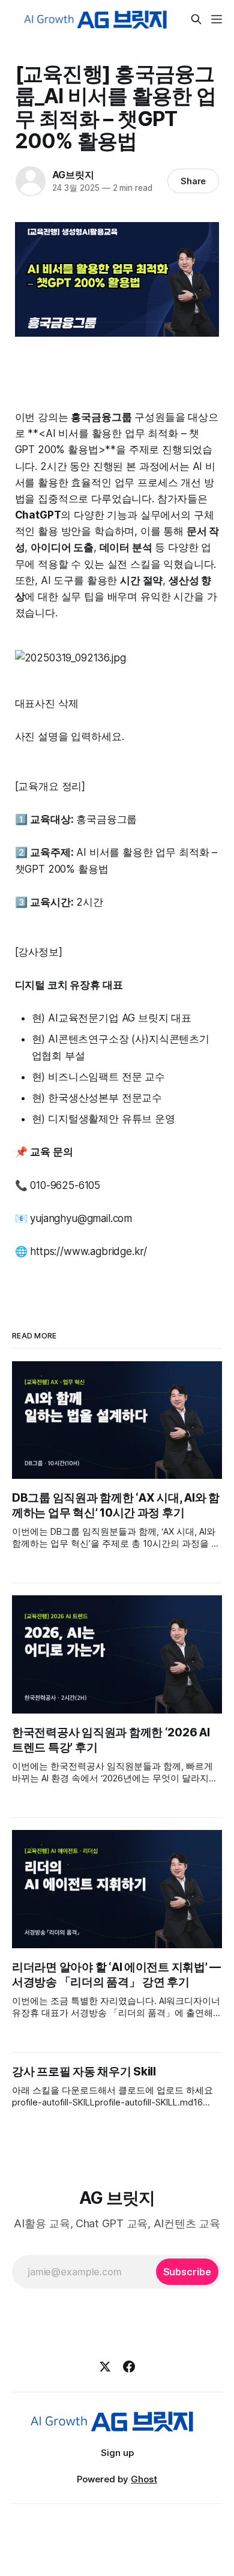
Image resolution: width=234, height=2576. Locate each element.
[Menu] (217, 19)
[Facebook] (129, 2367)
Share (193, 181)
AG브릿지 (73, 175)
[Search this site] (196, 19)
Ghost (144, 2479)
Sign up (117, 2453)
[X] (105, 2367)
